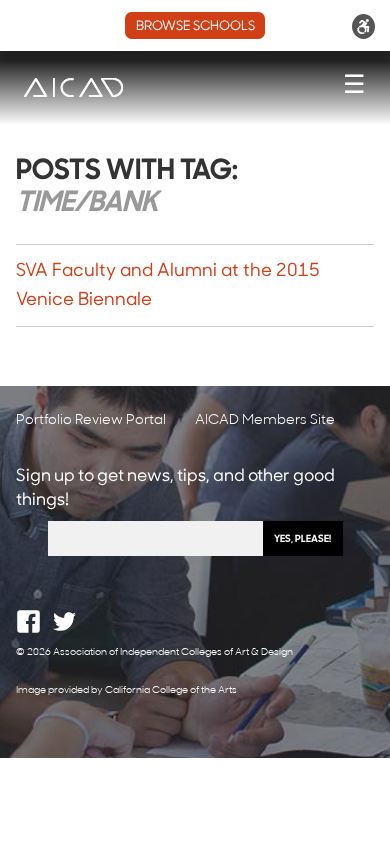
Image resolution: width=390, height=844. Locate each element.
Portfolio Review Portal (91, 420)
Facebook (28, 621)
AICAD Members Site (265, 420)
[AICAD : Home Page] (73, 87)
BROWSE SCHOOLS (195, 26)
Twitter (64, 621)
